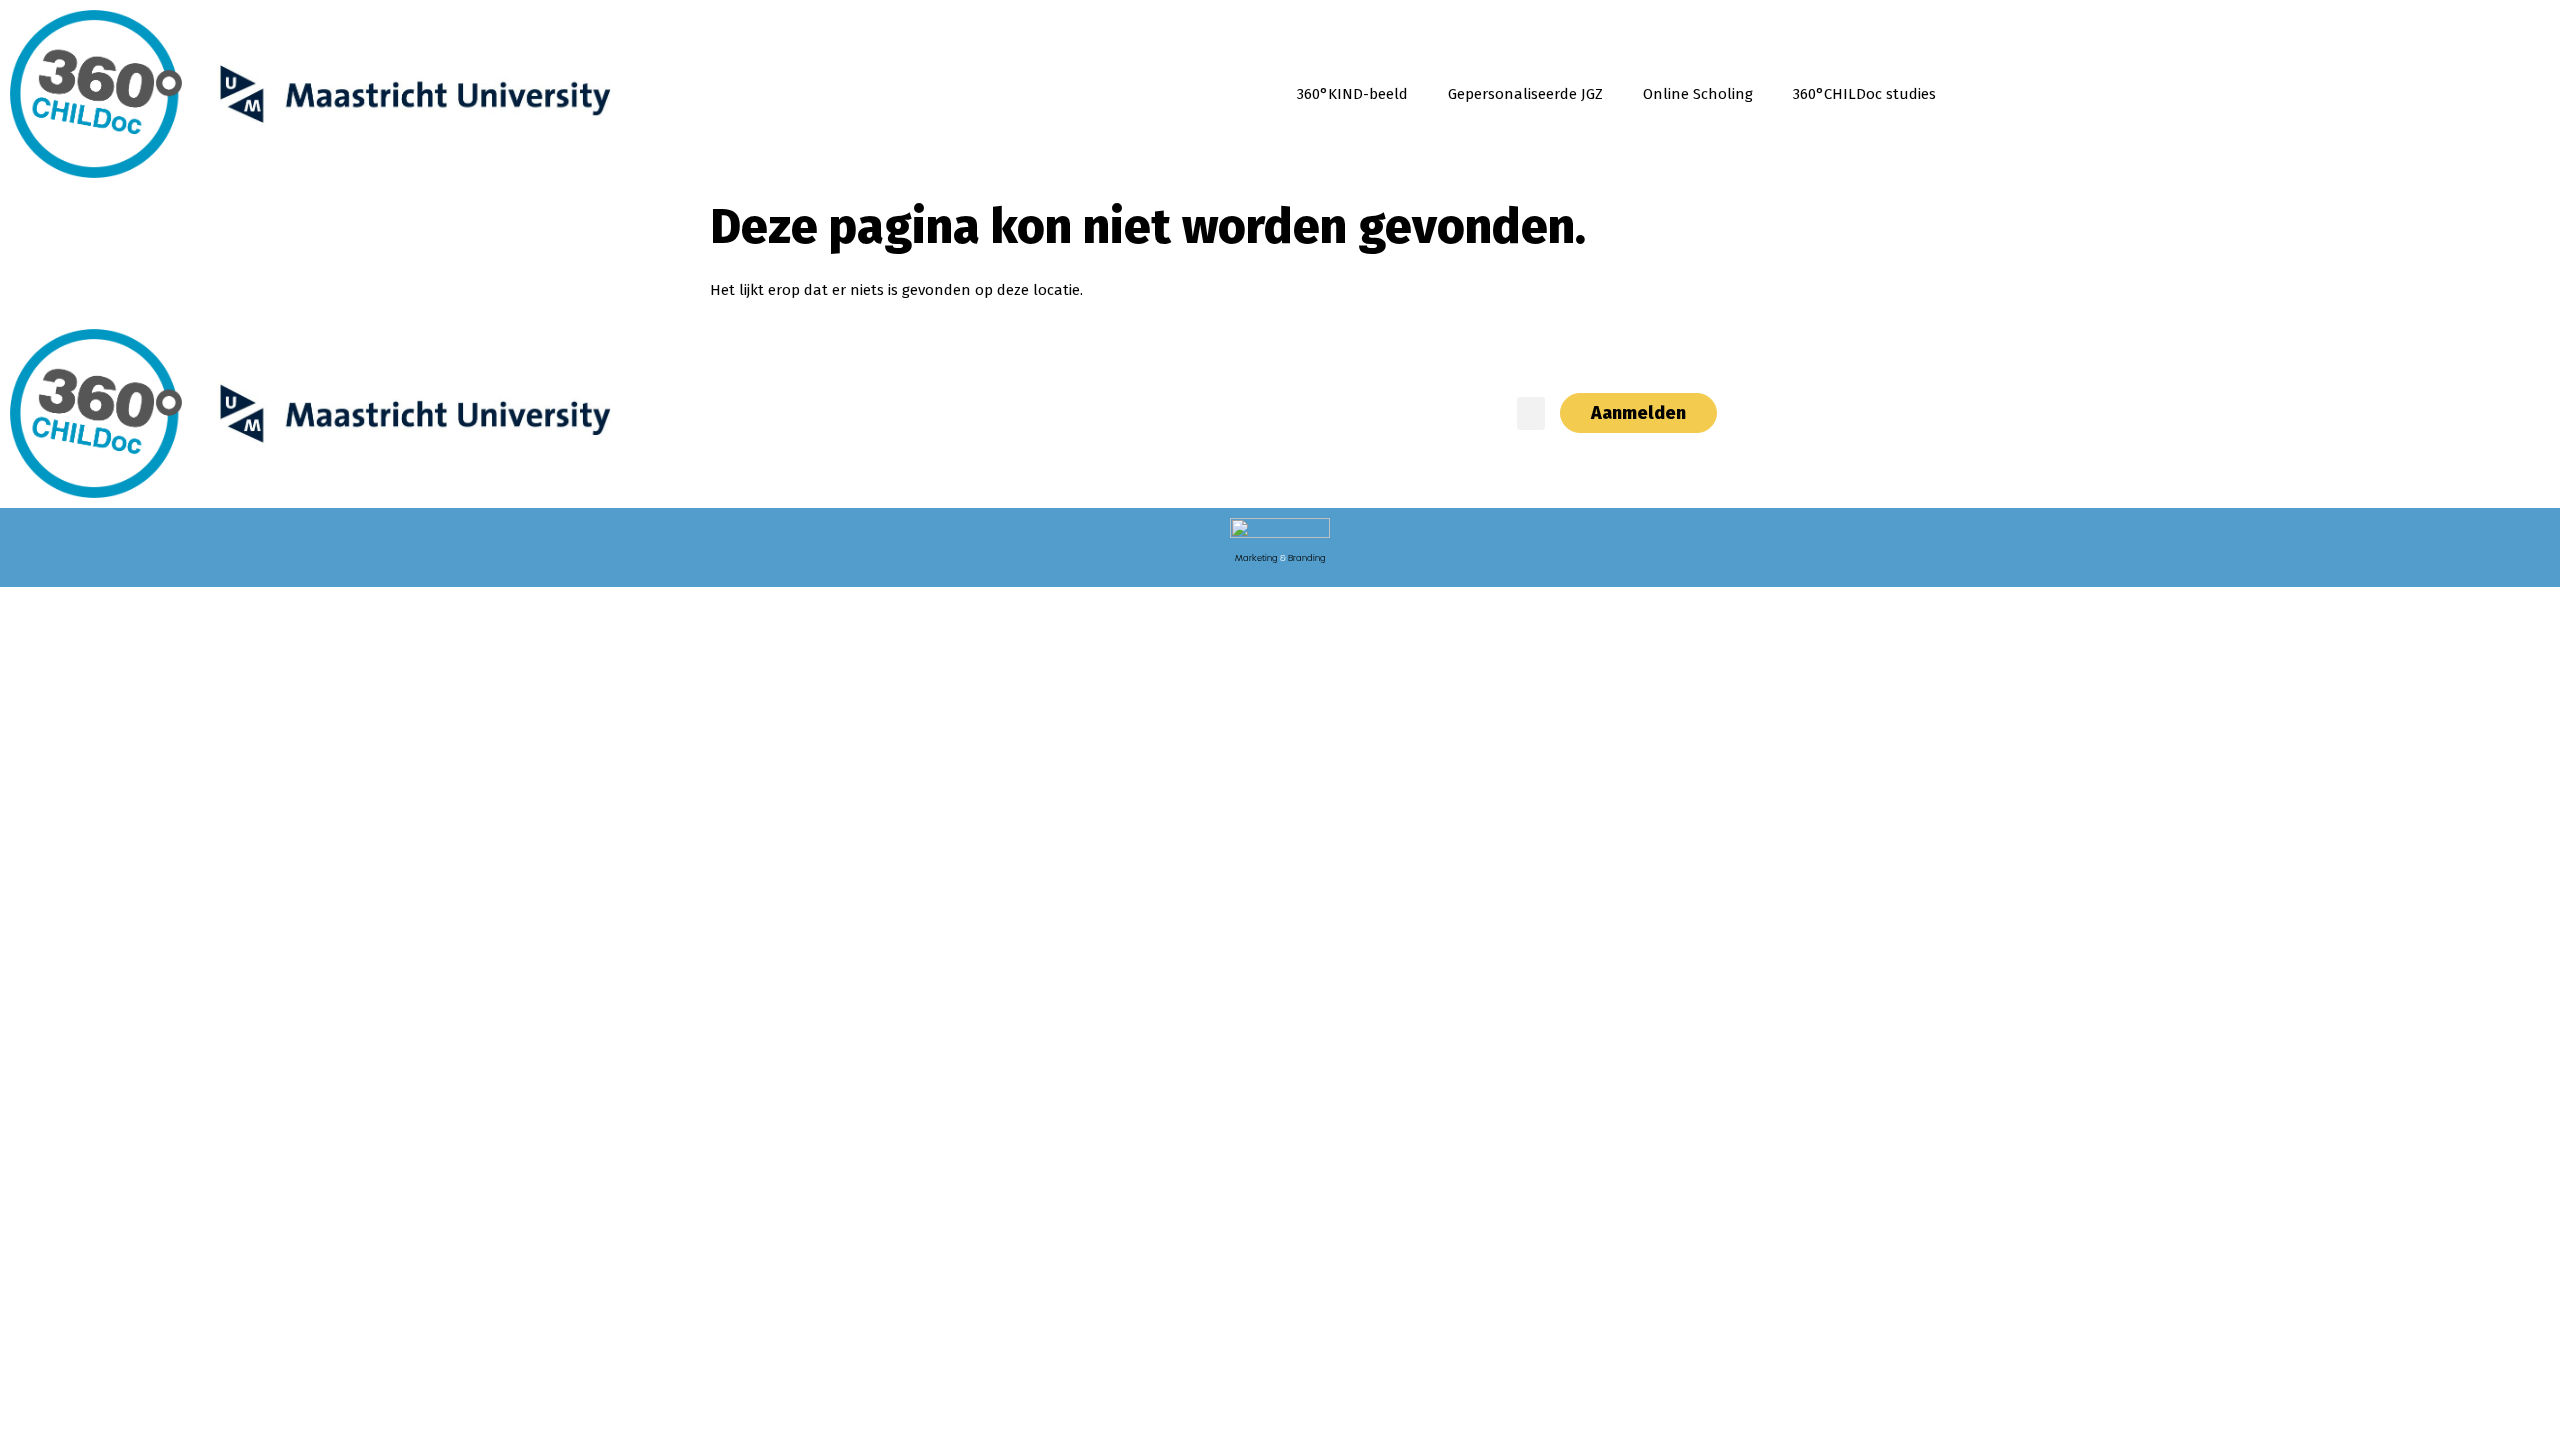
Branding (1307, 558)
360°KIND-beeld (1352, 94)
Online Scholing (1698, 94)
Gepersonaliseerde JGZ (1525, 94)
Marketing (1256, 558)
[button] (1531, 413)
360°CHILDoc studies (1864, 94)
